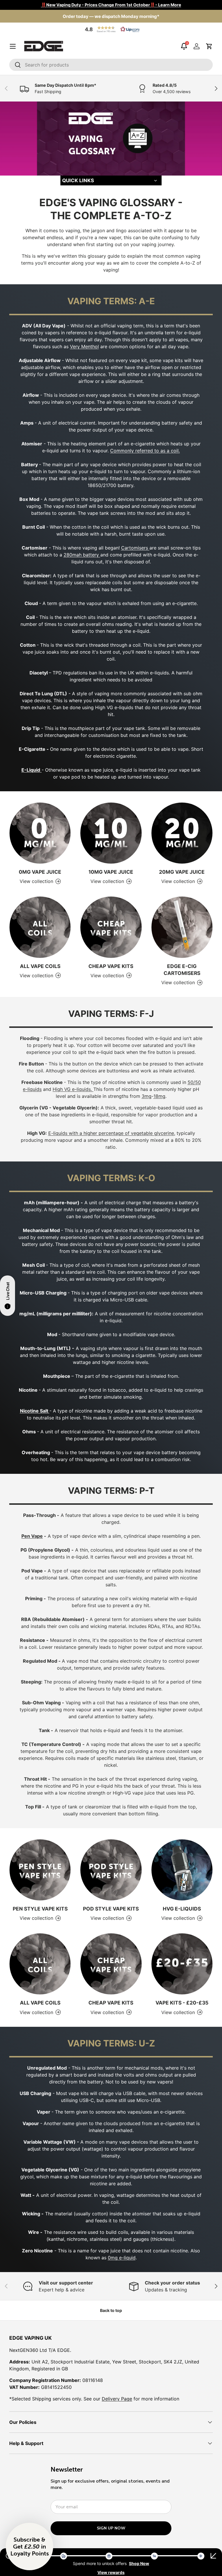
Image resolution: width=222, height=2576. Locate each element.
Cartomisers (135, 548)
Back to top (111, 2310)
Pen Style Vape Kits (40, 1909)
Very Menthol (84, 346)
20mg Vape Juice (182, 872)
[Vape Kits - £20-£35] (182, 1964)
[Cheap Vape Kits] (111, 927)
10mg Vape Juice (111, 872)
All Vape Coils (40, 966)
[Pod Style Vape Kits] (111, 1870)
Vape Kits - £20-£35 (182, 2003)
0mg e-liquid (122, 2258)
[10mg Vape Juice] (111, 833)
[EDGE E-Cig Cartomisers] (182, 927)
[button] (111, 29)
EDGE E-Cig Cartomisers (182, 970)
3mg (147, 1096)
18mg (159, 1096)
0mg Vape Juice (40, 872)
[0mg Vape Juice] (40, 833)
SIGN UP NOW (111, 2528)
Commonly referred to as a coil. (145, 451)
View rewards (111, 2572)
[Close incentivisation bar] (213, 2556)
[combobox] (111, 65)
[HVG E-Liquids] (182, 1870)
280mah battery (82, 555)
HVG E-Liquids (182, 1909)
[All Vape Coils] (40, 927)
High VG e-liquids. (73, 1089)
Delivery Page (117, 2399)
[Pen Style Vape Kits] (40, 1870)
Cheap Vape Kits (111, 966)
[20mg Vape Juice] (182, 833)
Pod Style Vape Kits (111, 1909)
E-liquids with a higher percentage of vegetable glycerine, (112, 1133)
